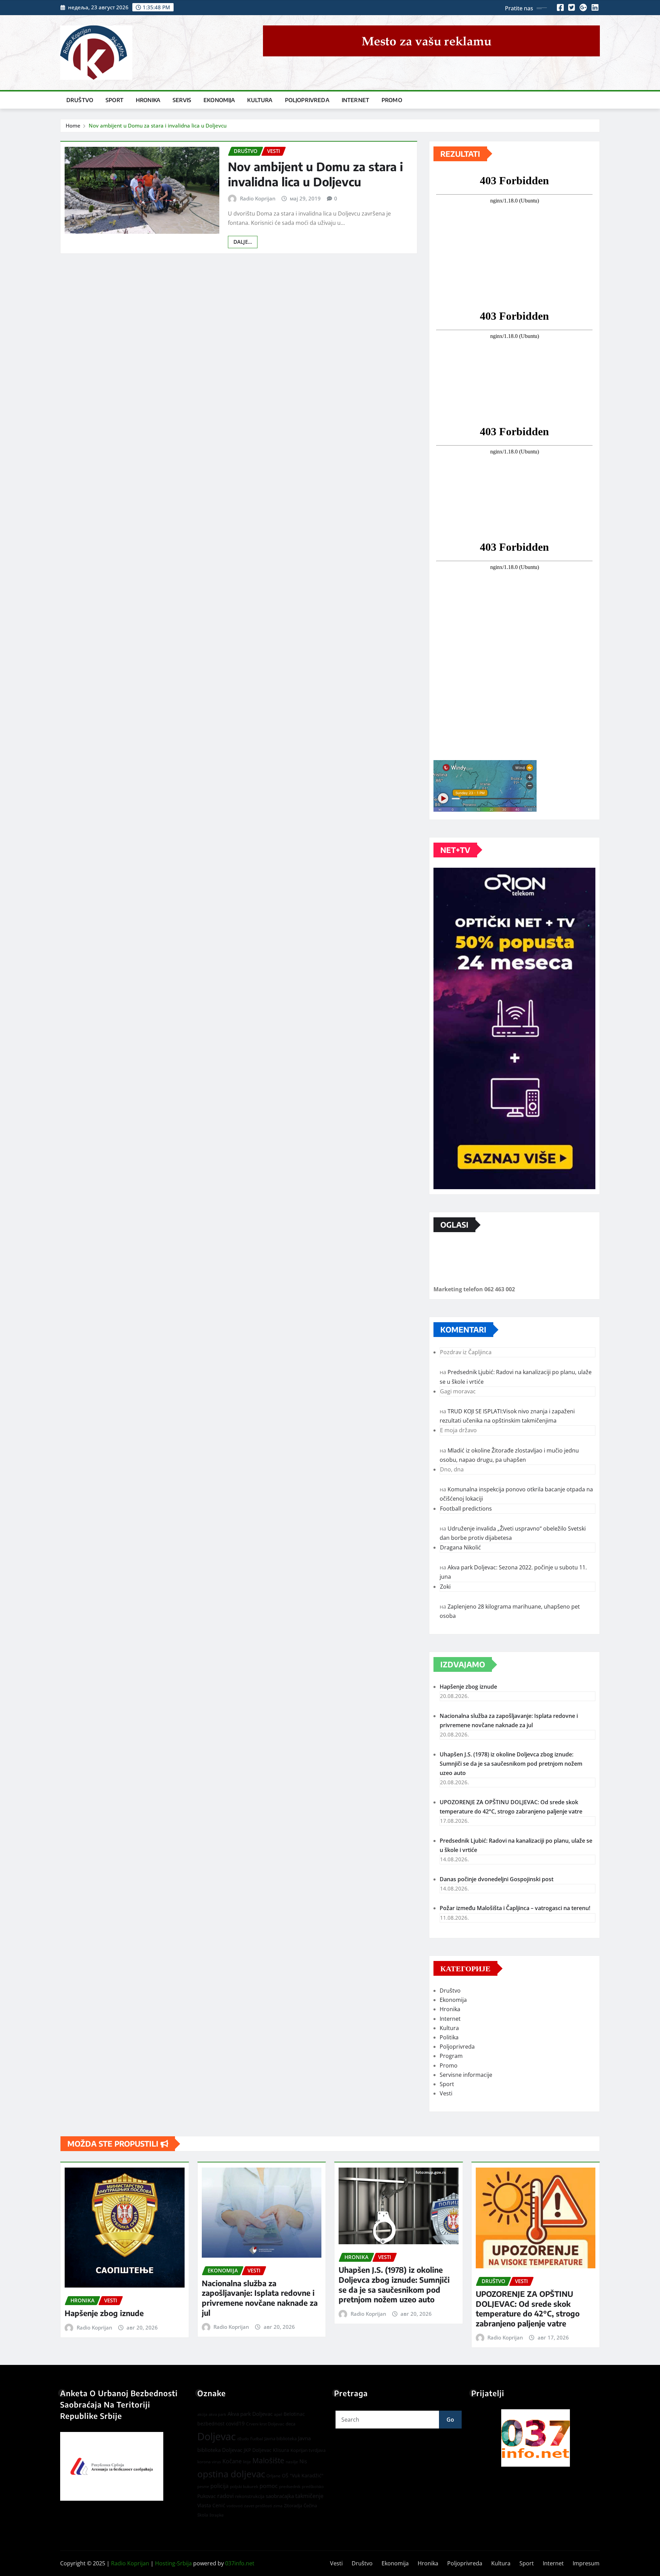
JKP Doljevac (258, 2450)
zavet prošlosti (258, 2506)
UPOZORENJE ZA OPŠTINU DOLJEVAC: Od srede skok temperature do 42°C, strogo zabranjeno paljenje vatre (528, 2309)
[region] (536, 2438)
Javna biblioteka (280, 2438)
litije (247, 2462)
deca (290, 2424)
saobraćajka (280, 2496)
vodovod (235, 2506)
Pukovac (207, 2496)
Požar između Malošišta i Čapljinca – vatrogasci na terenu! (515, 1908)
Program (451, 2056)
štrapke (217, 2515)
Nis (303, 2461)
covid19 (235, 2423)
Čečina (310, 2506)
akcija (202, 2414)
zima (278, 2506)
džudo (243, 2439)
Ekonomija (219, 100)
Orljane (273, 2476)
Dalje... (243, 242)
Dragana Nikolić (460, 1547)
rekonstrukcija (250, 2496)
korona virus (209, 2462)
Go (450, 2420)
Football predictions (466, 1509)
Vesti (446, 2093)
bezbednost (211, 2424)
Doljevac (217, 2436)
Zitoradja (293, 2506)
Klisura (281, 2450)
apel (278, 2414)
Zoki (445, 1587)
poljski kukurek (244, 2486)
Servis (182, 100)
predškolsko (313, 2487)
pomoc (269, 2486)
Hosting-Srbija (173, 2563)
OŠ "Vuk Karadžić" (303, 2475)
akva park (217, 2414)
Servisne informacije (466, 2075)
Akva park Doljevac (250, 2414)
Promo (392, 100)
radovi (225, 2496)
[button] (536, 2438)
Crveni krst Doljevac (265, 2424)
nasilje (292, 2462)
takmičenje (309, 2496)
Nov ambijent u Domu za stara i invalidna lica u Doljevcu (158, 125)
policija (219, 2486)
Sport (114, 100)
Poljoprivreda (307, 100)
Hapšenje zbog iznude (468, 1687)
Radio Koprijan (258, 198)
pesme (203, 2487)
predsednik (290, 2486)
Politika (449, 2037)
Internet (355, 100)
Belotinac (294, 2414)
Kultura (260, 100)
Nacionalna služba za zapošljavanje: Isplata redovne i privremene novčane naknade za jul (260, 2298)
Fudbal (257, 2439)
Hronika (148, 100)
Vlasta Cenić (211, 2505)
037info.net (240, 2563)
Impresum (586, 2563)
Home (73, 125)
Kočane (232, 2461)
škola (203, 2515)
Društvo (80, 100)
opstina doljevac (231, 2474)
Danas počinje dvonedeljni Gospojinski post (497, 1879)
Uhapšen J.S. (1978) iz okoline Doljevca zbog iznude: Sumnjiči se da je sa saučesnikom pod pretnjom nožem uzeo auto (511, 1764)
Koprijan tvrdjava (308, 2450)
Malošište (268, 2460)
